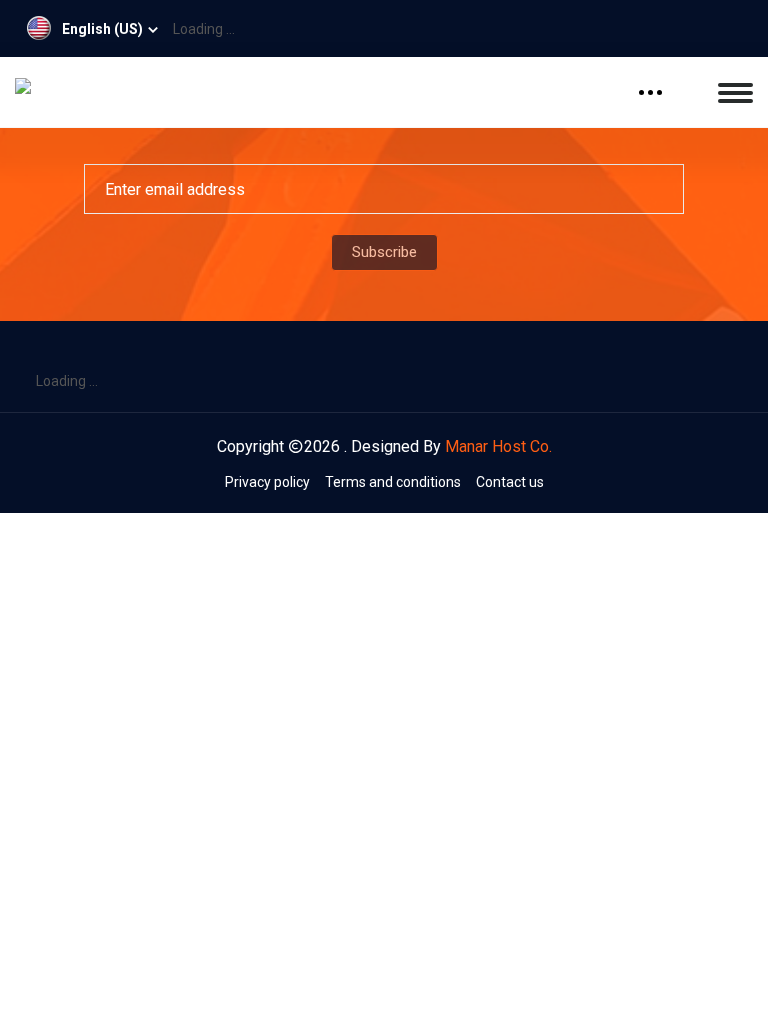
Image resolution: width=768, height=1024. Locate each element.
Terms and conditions (393, 482)
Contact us (510, 482)
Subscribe (384, 252)
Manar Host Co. (498, 446)
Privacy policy (267, 482)
